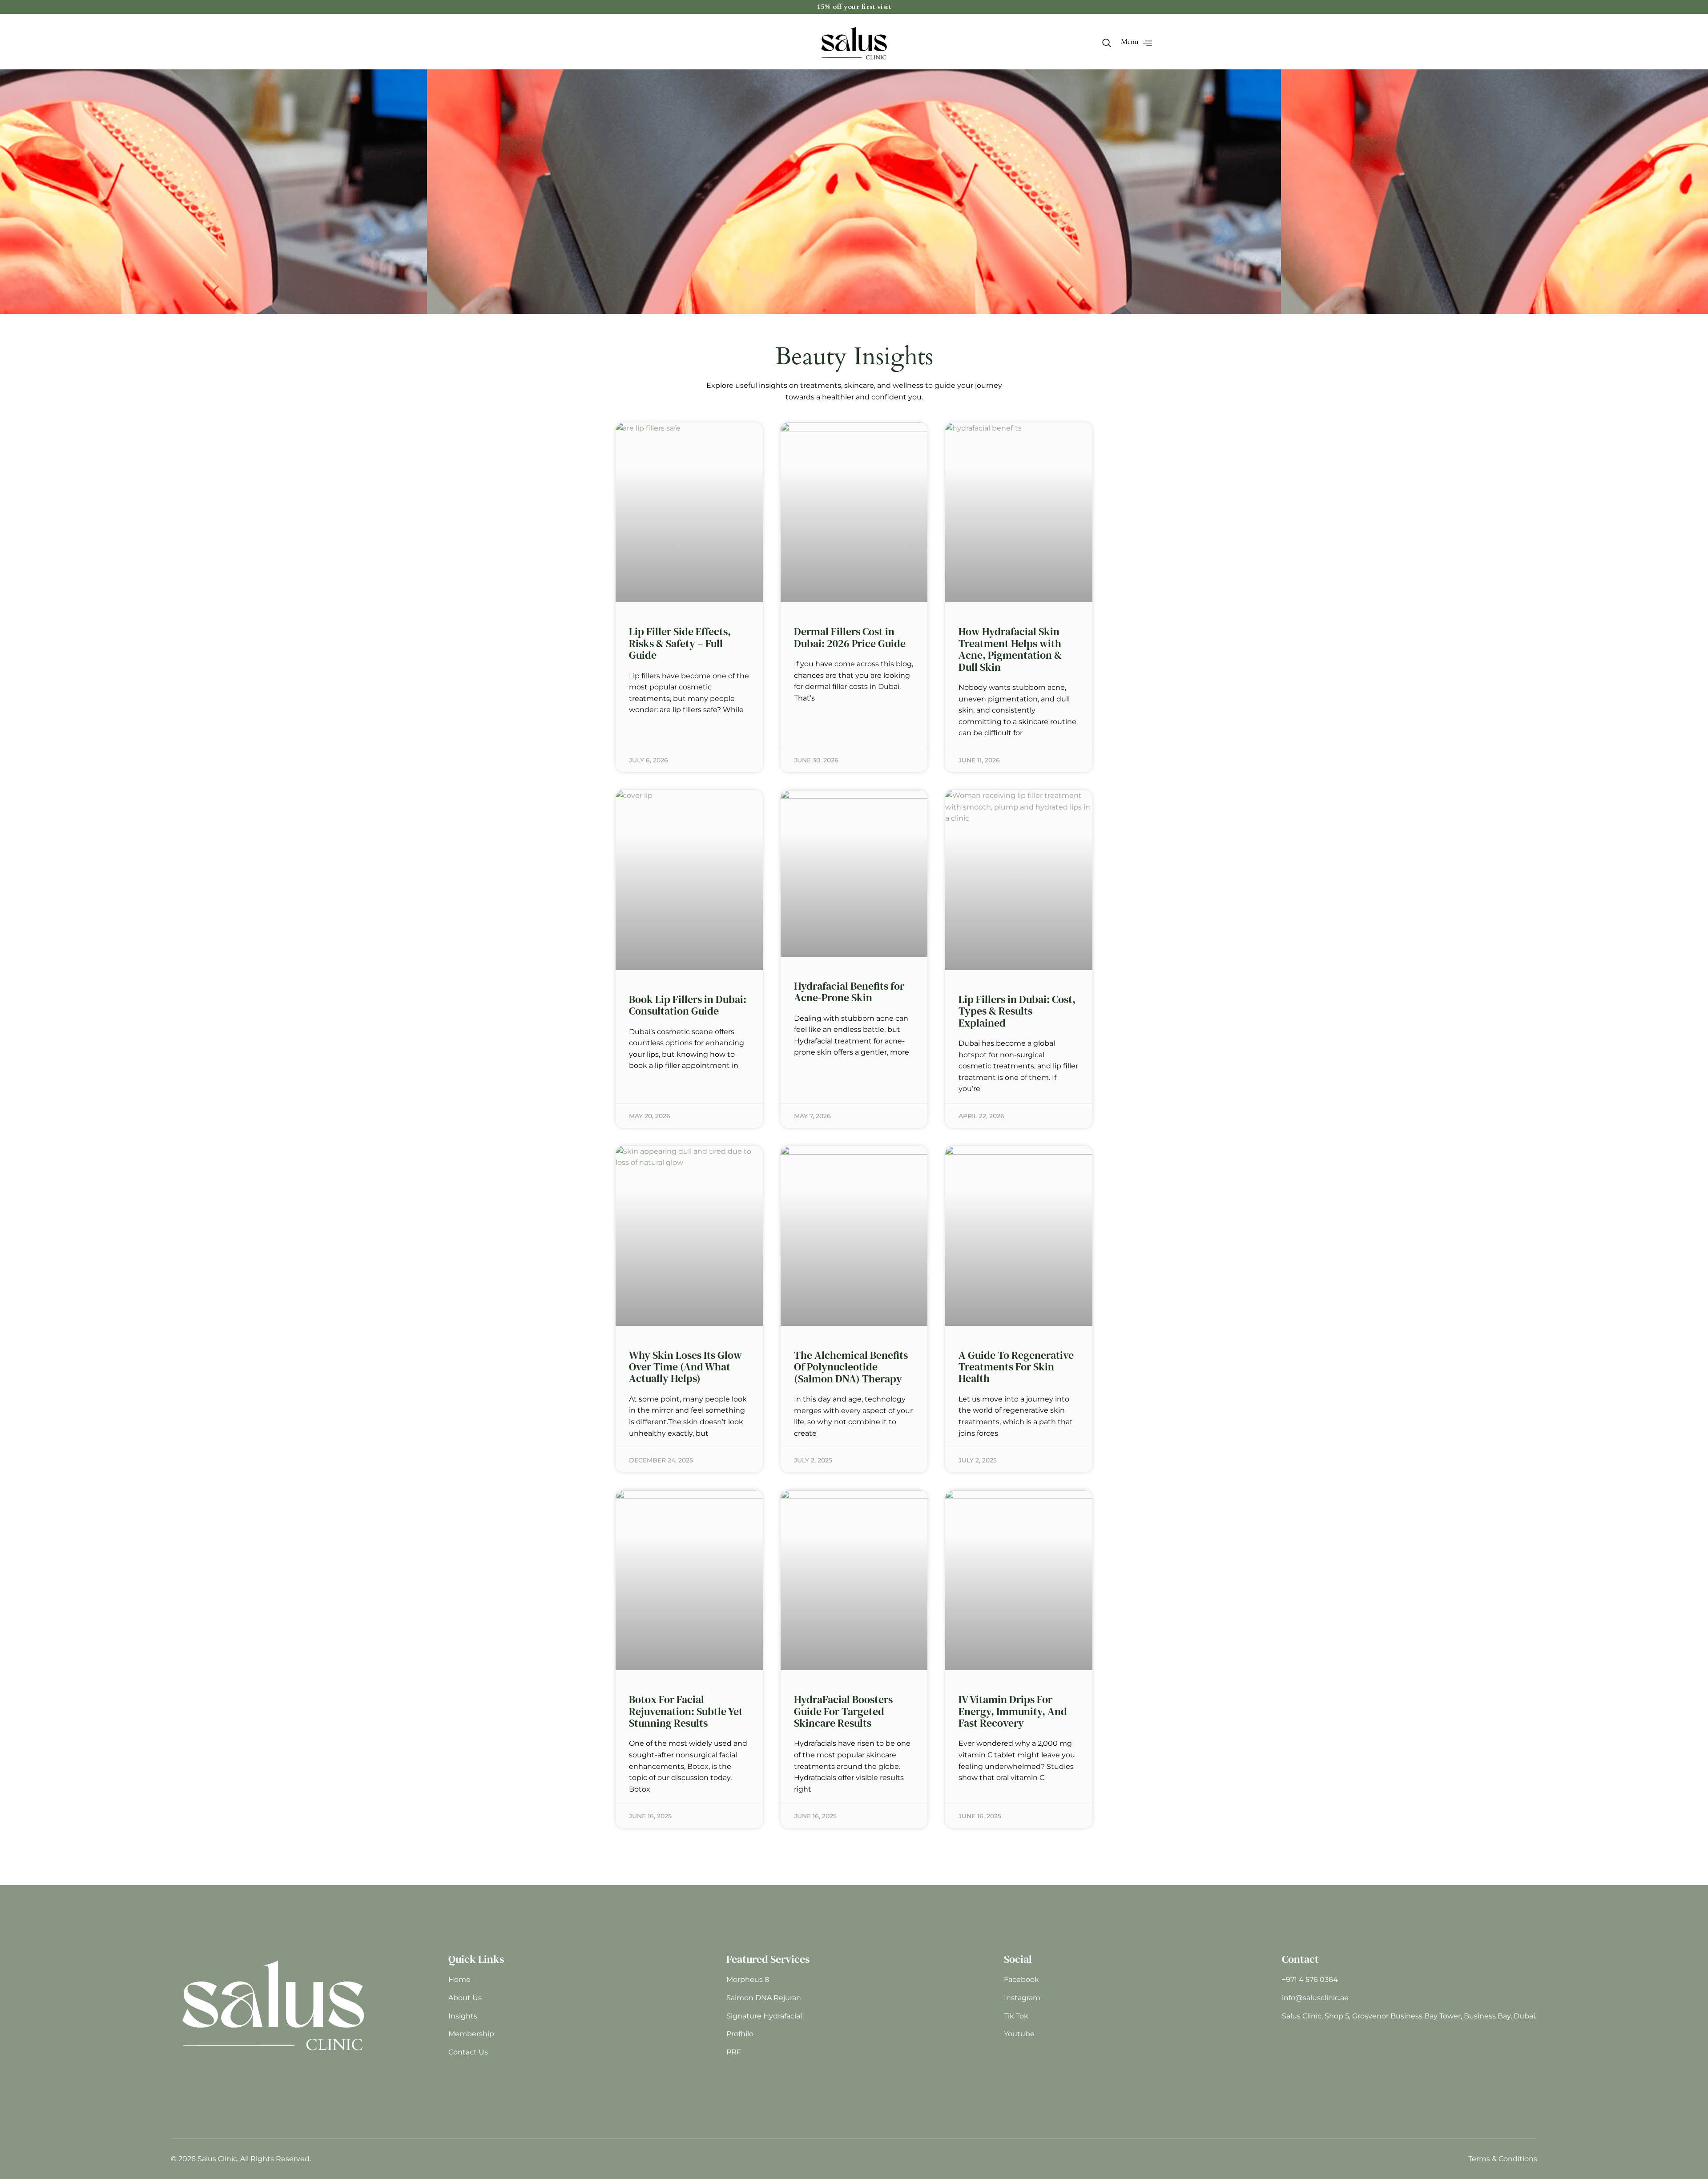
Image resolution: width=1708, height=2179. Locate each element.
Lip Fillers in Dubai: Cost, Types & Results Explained (1017, 1011)
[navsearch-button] (1106, 44)
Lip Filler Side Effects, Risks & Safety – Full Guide (680, 643)
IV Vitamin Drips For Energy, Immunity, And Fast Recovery (1013, 1711)
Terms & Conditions (1503, 2159)
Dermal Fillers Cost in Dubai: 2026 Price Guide (850, 637)
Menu (1130, 42)
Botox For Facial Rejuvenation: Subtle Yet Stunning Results (686, 1711)
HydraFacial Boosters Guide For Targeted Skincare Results (843, 1711)
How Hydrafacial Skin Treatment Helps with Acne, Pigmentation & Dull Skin (1010, 649)
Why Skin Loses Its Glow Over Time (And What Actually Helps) (685, 1367)
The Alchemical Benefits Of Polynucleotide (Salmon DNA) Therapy (851, 1367)
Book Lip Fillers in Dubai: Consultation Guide (688, 1005)
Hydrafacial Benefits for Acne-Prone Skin (849, 992)
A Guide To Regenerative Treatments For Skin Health (1016, 1367)
